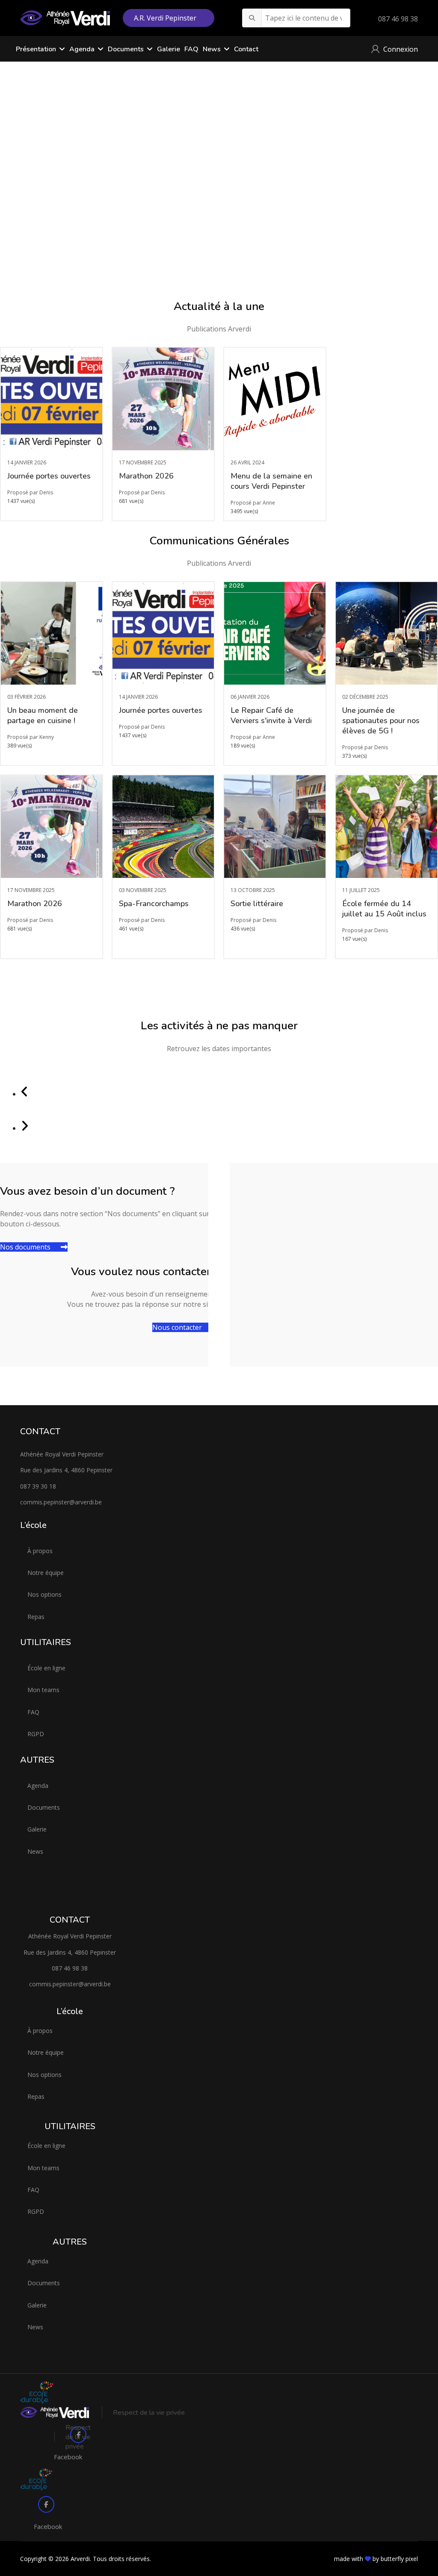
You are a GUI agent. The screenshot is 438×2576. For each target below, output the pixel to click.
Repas (36, 1617)
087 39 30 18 (38, 1486)
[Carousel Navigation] (219, 1101)
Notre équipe (46, 1573)
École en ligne (46, 1668)
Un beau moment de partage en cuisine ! (43, 715)
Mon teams (43, 1690)
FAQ (191, 49)
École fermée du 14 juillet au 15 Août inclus (384, 909)
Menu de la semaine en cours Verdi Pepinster (271, 481)
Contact (246, 49)
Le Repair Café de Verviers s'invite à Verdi (271, 715)
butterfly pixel (399, 2559)
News (212, 49)
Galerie (169, 49)
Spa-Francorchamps (154, 904)
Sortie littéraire (257, 904)
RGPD (36, 1734)
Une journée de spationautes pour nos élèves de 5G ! (381, 721)
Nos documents (26, 1247)
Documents (126, 49)
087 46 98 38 (398, 19)
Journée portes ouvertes (49, 476)
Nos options (44, 1594)
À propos (40, 1551)
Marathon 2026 (146, 476)
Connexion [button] (401, 49)
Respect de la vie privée (149, 2413)
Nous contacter (178, 1327)
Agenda (38, 1786)
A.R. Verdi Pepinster (166, 18)
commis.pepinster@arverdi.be (61, 1502)
